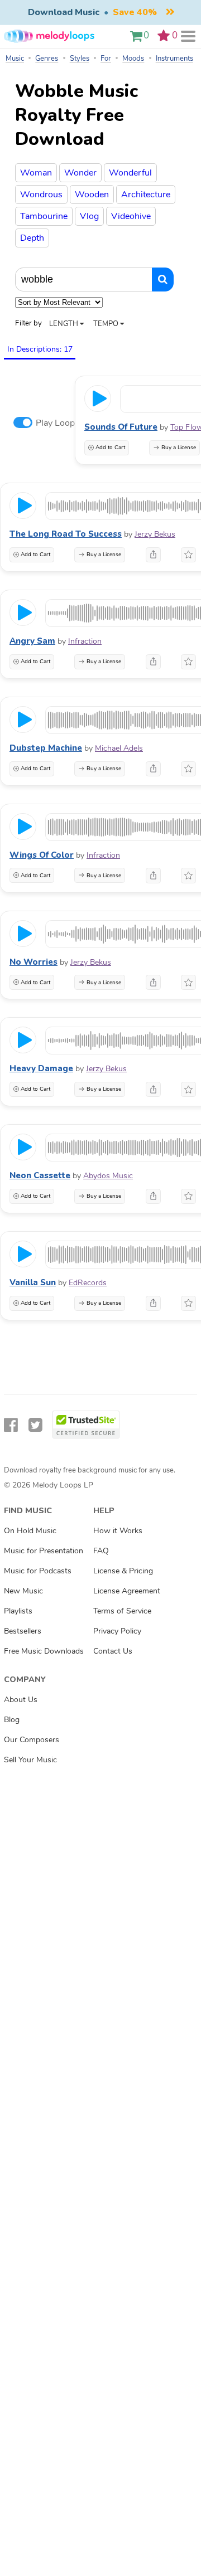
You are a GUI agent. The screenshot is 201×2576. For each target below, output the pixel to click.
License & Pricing (123, 1571)
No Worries (33, 962)
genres (47, 59)
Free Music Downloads (44, 1651)
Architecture (146, 195)
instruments (174, 59)
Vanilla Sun (33, 1282)
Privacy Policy (117, 1631)
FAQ (101, 1551)
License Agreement (127, 1591)
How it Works (118, 1530)
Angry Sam (32, 641)
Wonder (80, 173)
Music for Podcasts (38, 1571)
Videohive (131, 216)
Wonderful (130, 173)
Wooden (92, 195)
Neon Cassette (40, 1175)
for (106, 59)
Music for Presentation (44, 1551)
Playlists (18, 1611)
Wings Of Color (42, 855)
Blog (12, 1719)
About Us (21, 1699)
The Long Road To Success (66, 534)
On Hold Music (30, 1530)
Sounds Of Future (121, 427)
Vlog (89, 216)
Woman (36, 173)
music (15, 59)
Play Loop (55, 423)
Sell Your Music (30, 1760)
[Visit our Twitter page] (35, 1425)
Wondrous (41, 195)
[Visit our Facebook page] (11, 1425)
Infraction (85, 641)
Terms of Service (122, 1611)
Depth (32, 238)
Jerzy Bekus (155, 534)
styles (80, 59)
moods (133, 59)
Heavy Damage (41, 1068)
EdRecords (88, 1283)
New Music (23, 1591)
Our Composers (32, 1739)
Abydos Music (108, 1176)
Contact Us (113, 1651)
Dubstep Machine (46, 748)
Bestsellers (23, 1631)
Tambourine (44, 216)
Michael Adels (119, 748)
